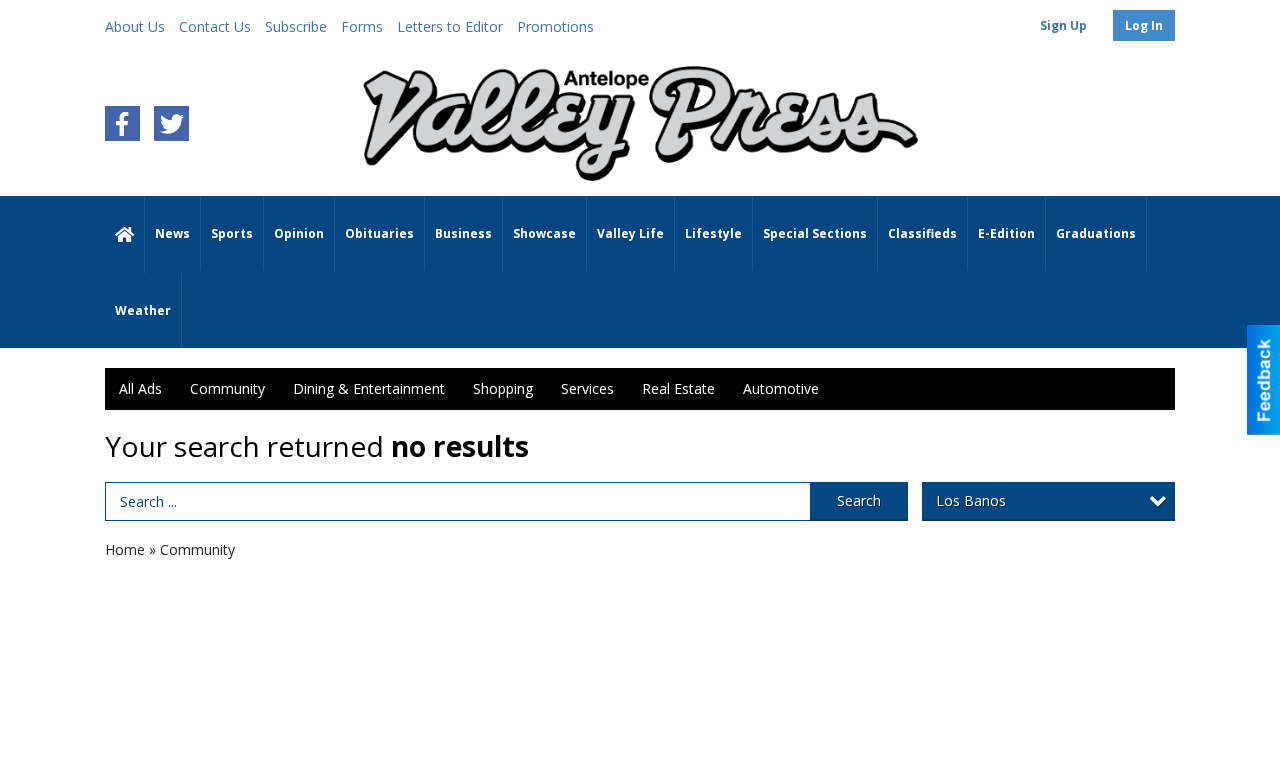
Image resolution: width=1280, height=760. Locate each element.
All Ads (140, 388)
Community (227, 388)
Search (859, 500)
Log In (1144, 25)
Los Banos (971, 500)
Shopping (503, 388)
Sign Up (1063, 25)
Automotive (781, 388)
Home (125, 549)
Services (587, 388)
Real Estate (678, 388)
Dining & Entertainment (369, 388)
